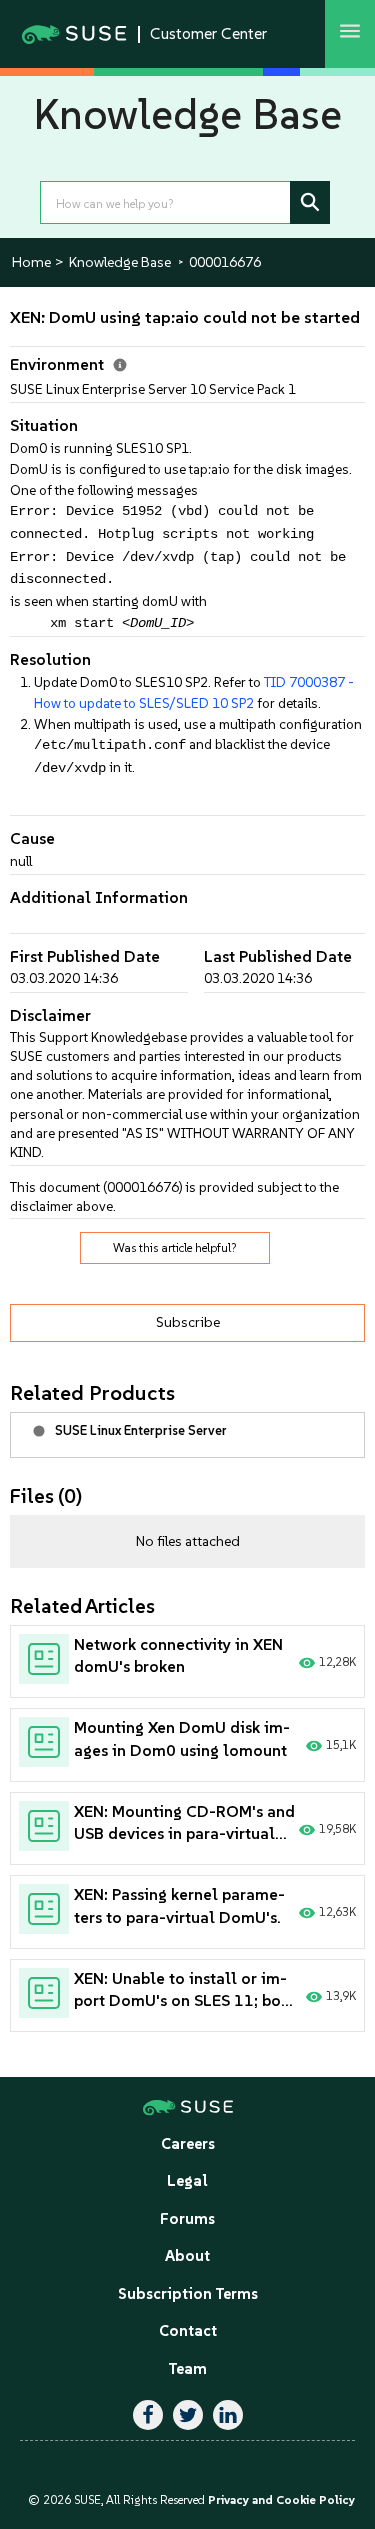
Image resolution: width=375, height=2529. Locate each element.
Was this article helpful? (175, 1248)
